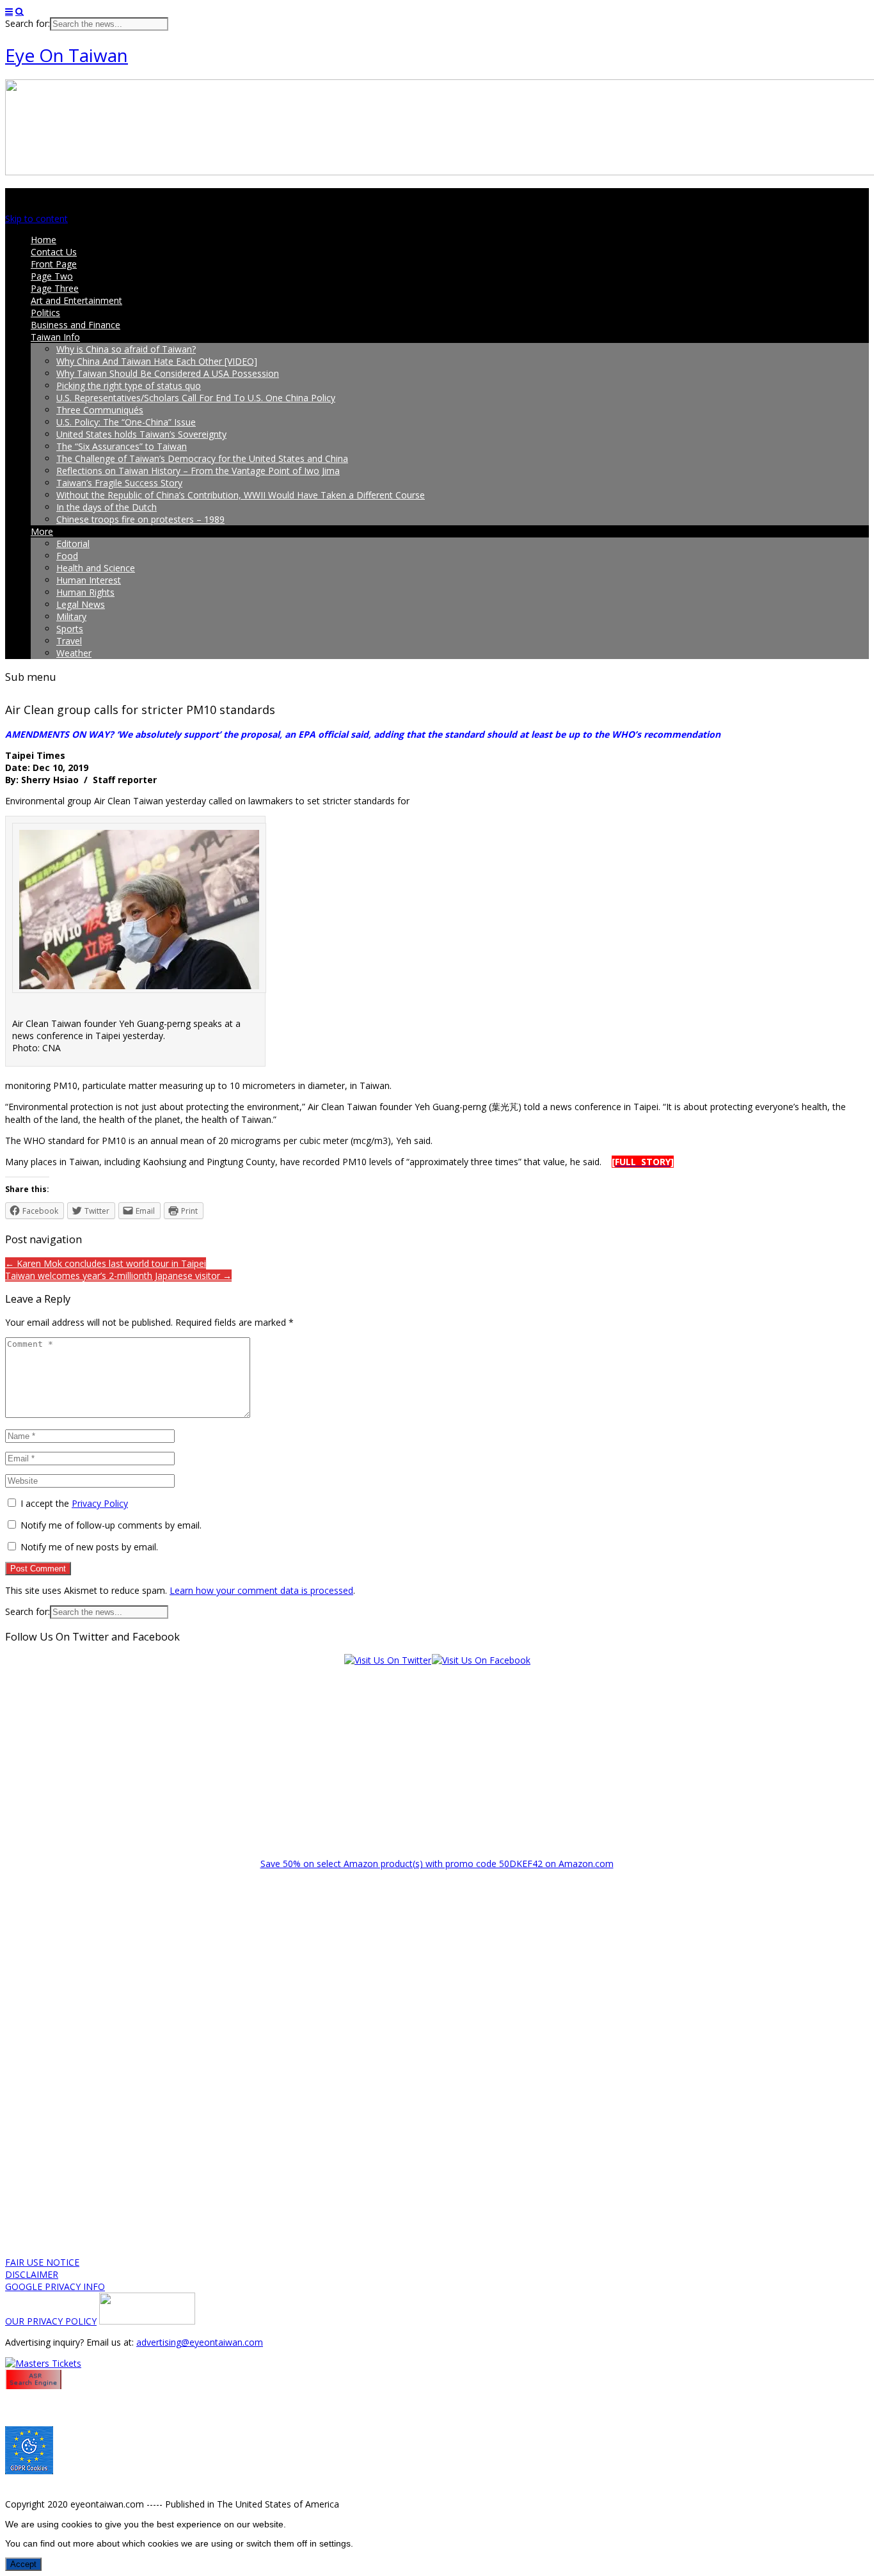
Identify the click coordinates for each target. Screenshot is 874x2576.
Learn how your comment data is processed (261, 1590)
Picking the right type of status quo (129, 386)
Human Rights (85, 592)
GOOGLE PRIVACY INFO (55, 2286)
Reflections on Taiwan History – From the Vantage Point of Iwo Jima (198, 471)
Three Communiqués (100, 410)
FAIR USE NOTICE (42, 2262)
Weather (74, 653)
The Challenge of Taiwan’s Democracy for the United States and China (202, 458)
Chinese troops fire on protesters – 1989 (140, 519)
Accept (23, 2564)
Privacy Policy (100, 1503)
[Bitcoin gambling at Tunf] (147, 2321)
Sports (70, 629)
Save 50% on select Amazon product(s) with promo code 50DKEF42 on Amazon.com (437, 1864)
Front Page (54, 264)
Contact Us (54, 252)
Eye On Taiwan (67, 55)
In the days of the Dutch (107, 507)
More (42, 531)
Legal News (81, 604)
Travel (69, 641)
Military (71, 616)
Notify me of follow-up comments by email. (111, 1525)
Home (44, 240)
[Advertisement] (437, 1756)
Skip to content (36, 219)
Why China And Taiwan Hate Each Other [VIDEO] (157, 361)
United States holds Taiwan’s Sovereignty (141, 434)
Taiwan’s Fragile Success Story (119, 483)
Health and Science (96, 568)
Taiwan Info (55, 337)
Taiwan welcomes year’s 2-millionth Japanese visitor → (118, 1276)
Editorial (73, 544)
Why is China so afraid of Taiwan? (126, 349)
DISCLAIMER (32, 2274)
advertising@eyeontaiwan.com (200, 2342)
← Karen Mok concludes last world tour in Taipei (106, 1263)
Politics (45, 313)
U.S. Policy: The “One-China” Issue (126, 422)
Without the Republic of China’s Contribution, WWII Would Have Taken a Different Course (241, 495)
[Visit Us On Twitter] (387, 1660)
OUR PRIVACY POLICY (51, 2321)
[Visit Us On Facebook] (481, 1660)
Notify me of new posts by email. (89, 1547)
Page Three (55, 288)
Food (67, 556)
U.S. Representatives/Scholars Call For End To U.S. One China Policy (196, 398)
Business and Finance (75, 325)
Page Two (52, 276)
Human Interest (89, 580)
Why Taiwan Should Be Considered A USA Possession (168, 373)
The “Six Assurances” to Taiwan (122, 446)
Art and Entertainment (76, 300)
